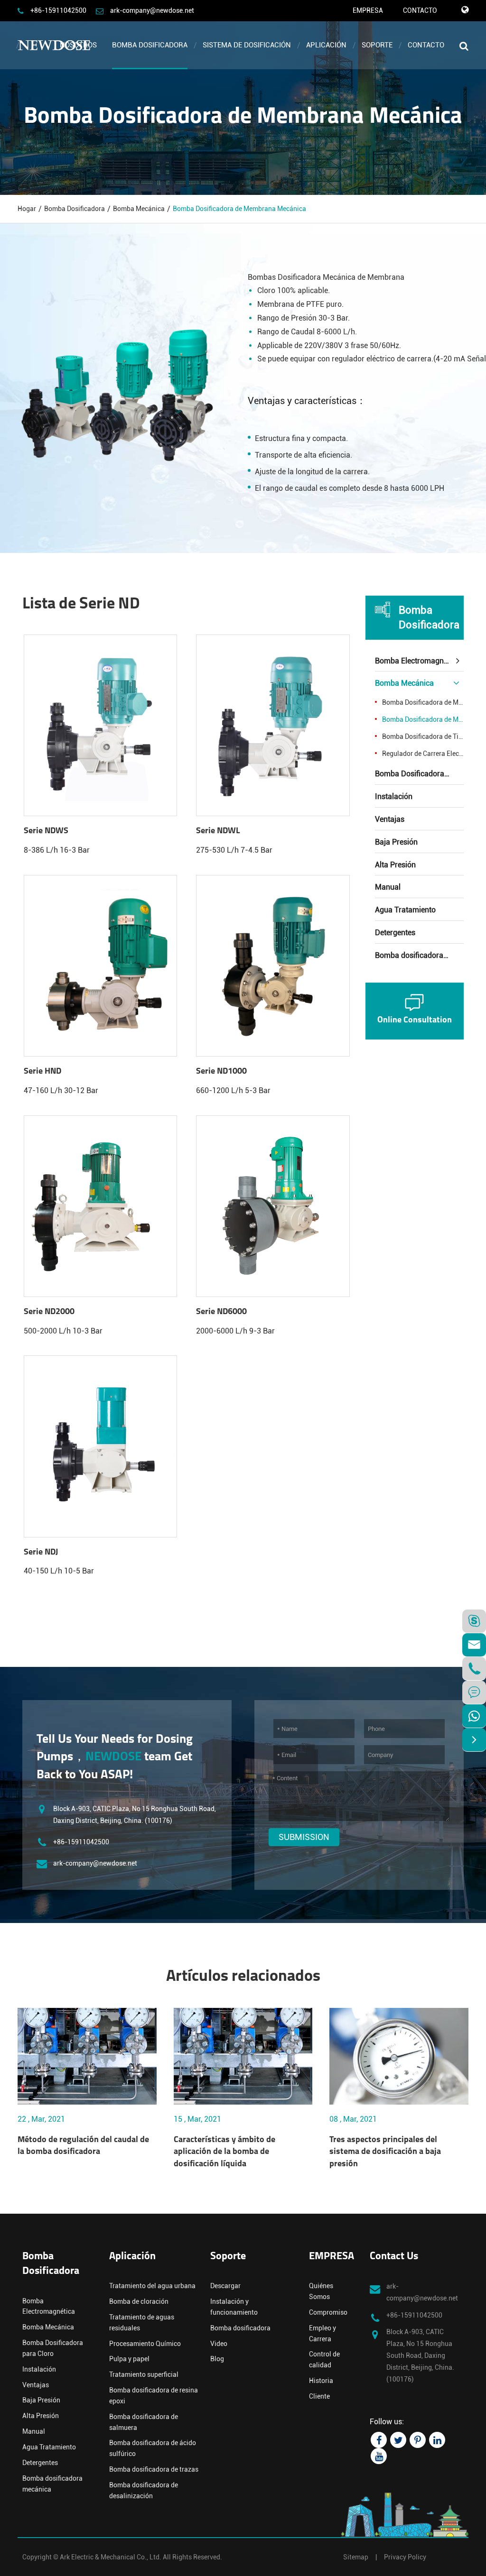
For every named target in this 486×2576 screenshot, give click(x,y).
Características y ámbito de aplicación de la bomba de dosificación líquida (224, 2152)
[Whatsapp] (474, 1716)
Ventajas (390, 819)
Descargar (225, 2286)
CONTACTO (420, 10)
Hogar (27, 209)
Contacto (426, 45)
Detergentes (395, 933)
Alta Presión (395, 865)
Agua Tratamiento (405, 910)
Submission (304, 1837)
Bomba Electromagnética (417, 661)
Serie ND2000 (49, 1312)
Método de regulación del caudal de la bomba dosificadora (83, 2146)
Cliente (319, 2396)
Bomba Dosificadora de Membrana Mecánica (239, 209)
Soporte (377, 45)
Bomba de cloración (139, 2301)
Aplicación (326, 45)
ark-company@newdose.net (152, 10)
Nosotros (78, 45)
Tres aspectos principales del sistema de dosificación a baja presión (385, 2152)
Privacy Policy (405, 2557)
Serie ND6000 (221, 1312)
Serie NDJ (41, 1553)
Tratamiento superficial (144, 2374)
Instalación (394, 796)
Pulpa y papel (129, 2359)
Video (219, 2344)
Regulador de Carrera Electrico (423, 754)
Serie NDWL (218, 831)
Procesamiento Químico (145, 2344)
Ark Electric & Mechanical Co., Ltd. (111, 2557)
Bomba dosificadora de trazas (154, 2469)
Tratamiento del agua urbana (152, 2286)
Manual (388, 887)
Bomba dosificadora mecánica (420, 955)
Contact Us (394, 2257)
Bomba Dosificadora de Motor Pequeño (423, 702)
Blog (217, 2359)
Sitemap (356, 2557)
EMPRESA (368, 10)
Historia (321, 2381)
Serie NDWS (46, 831)
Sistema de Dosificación (247, 45)
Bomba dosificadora (240, 2328)
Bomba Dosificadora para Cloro (420, 774)
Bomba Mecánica (139, 209)
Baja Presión (396, 842)
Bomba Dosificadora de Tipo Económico (423, 736)
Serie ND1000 (221, 1072)
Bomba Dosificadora (150, 45)
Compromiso (328, 2312)
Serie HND (42, 1072)
